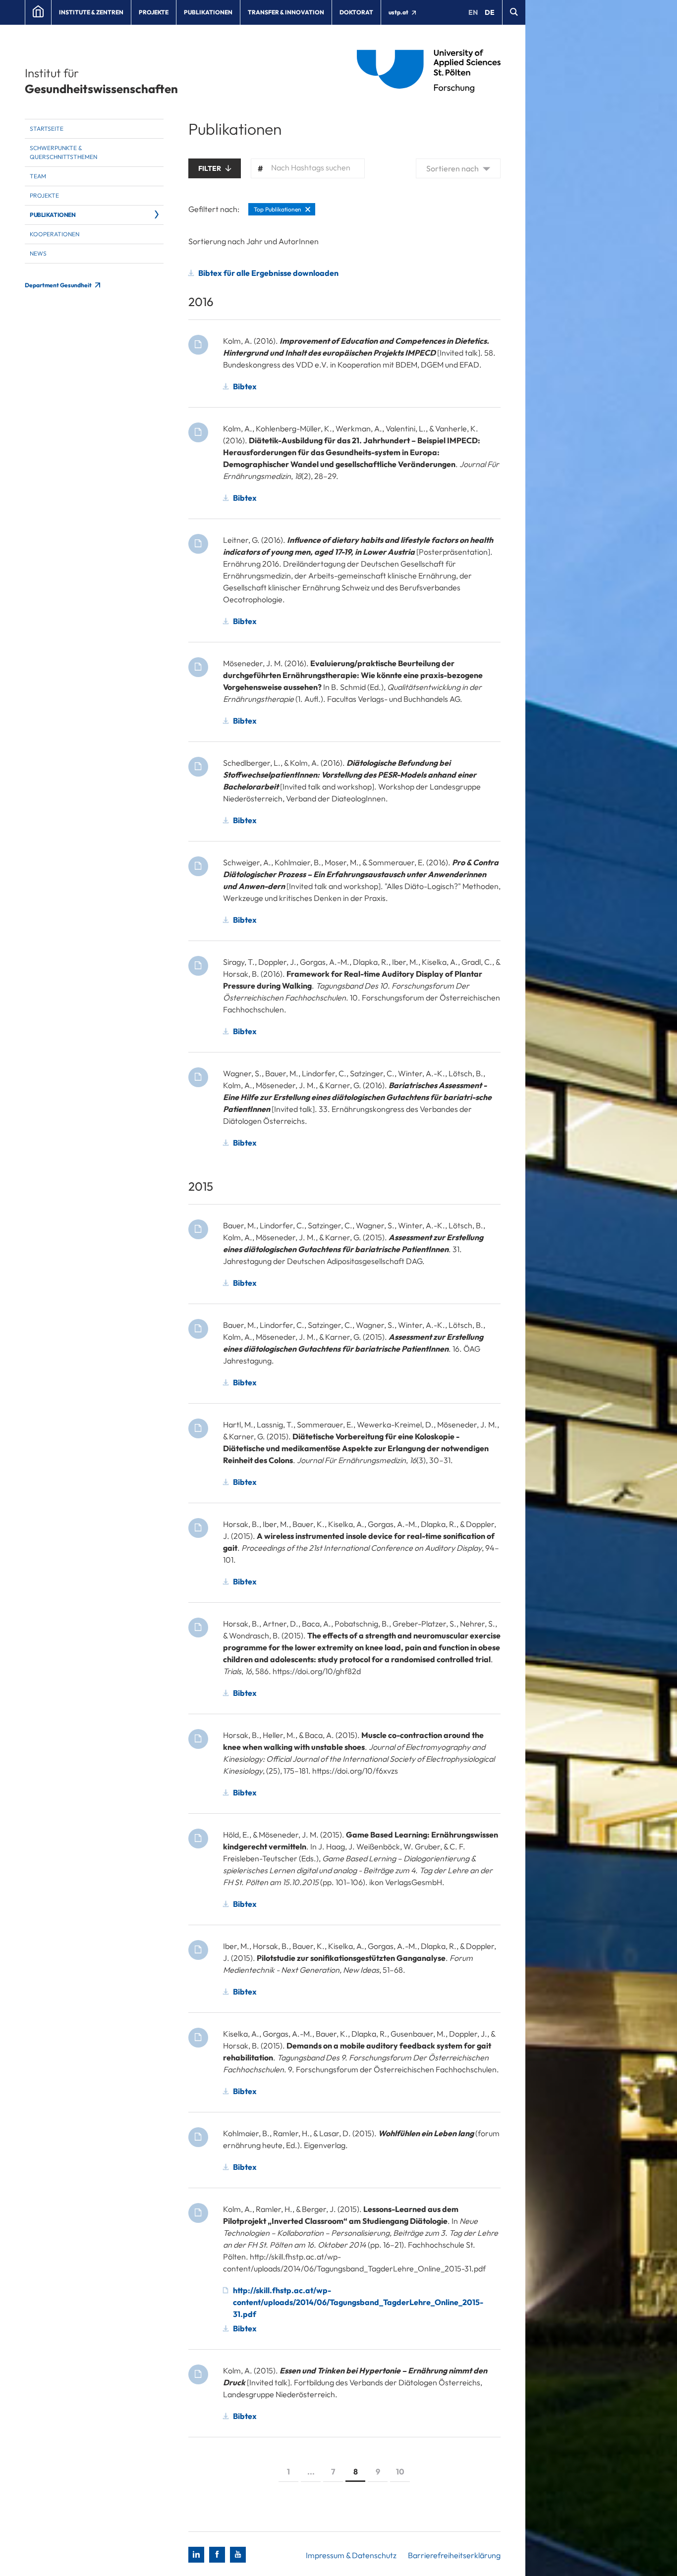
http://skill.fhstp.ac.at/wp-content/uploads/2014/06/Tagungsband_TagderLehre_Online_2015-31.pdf (358, 2302)
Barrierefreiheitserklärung (454, 2555)
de (490, 12)
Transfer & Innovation (286, 12)
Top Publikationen (278, 209)
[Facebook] (217, 2555)
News (38, 253)
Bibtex (245, 386)
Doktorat (356, 12)
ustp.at (399, 12)
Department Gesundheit (59, 285)
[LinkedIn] (196, 2555)
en (473, 12)
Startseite (47, 129)
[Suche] (514, 12)
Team (38, 176)
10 (400, 2471)
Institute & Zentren (91, 12)
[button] (458, 168)
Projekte (154, 12)
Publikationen (208, 12)
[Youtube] (238, 2555)
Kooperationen (55, 234)
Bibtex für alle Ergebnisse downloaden (268, 273)
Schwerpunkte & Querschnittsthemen (63, 152)
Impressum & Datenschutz (351, 2555)
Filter (210, 168)
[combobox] (308, 168)
